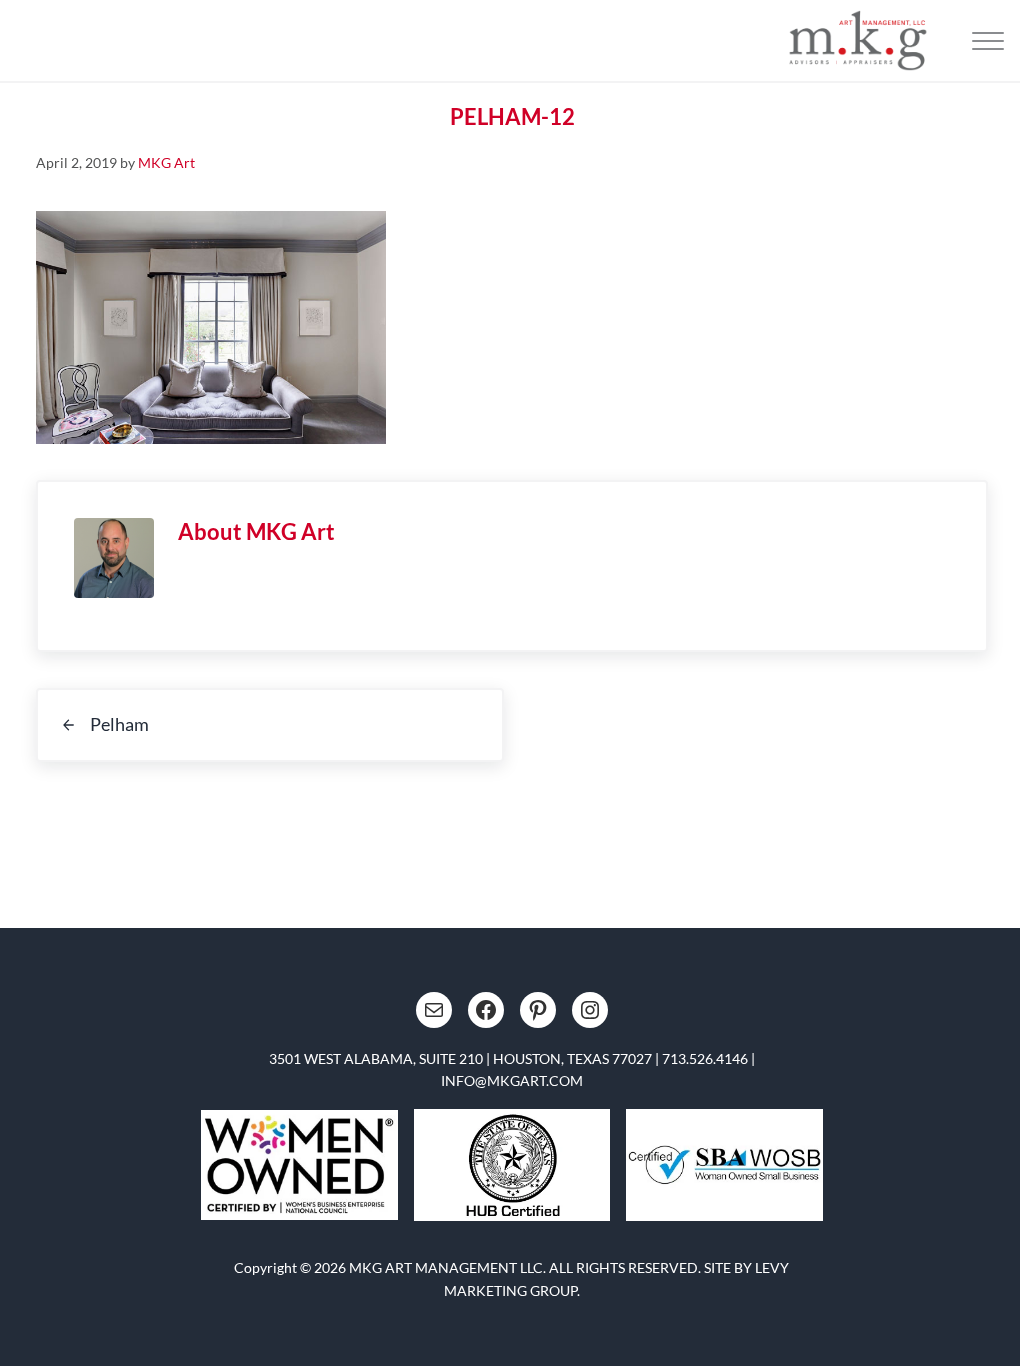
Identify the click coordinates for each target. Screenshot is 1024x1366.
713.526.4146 (705, 1058)
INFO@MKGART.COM (512, 1080)
